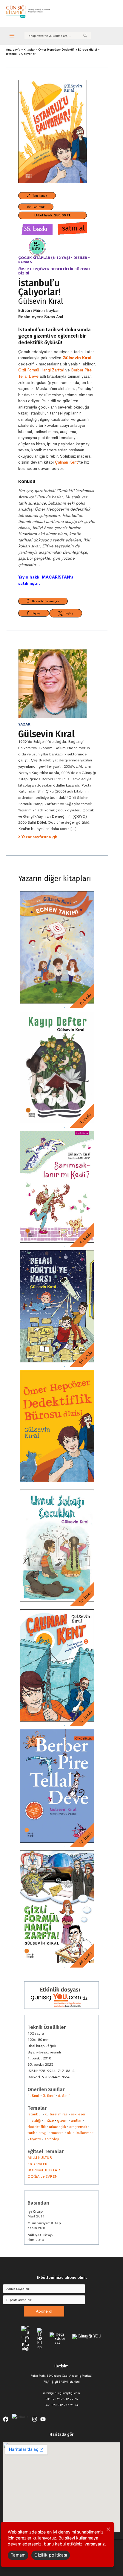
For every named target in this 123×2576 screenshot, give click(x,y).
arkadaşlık (57, 2127)
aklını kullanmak (80, 2133)
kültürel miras (56, 2114)
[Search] (85, 36)
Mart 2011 (36, 2214)
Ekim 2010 (40, 2238)
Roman (25, 262)
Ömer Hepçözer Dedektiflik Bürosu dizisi (54, 271)
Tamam (18, 2555)
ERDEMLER (37, 2164)
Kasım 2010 (44, 2226)
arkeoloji (52, 2139)
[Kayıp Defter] (57, 1067)
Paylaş (35, 613)
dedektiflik (37, 2127)
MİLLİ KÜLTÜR (40, 2157)
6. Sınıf (64, 2095)
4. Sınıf (33, 2095)
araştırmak (78, 2127)
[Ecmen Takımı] (57, 947)
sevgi (43, 2133)
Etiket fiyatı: (53, 215)
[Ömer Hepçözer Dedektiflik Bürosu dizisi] (57, 1426)
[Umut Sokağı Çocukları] (57, 1546)
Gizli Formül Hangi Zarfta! (41, 370)
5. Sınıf (49, 2095)
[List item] (6, 2419)
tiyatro (36, 2139)
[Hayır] (108, 2529)
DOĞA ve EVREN (43, 2176)
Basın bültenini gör (44, 601)
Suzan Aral (54, 317)
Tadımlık (38, 207)
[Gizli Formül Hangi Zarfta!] (57, 1907)
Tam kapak (39, 195)
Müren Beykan (46, 311)
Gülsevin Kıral (41, 301)
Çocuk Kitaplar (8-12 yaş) (44, 258)
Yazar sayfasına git (40, 837)
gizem (62, 2120)
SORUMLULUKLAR (44, 2170)
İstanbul (34, 2114)
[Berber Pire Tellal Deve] (57, 1786)
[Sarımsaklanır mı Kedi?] (57, 1187)
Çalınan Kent (66, 462)
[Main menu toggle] (12, 35)
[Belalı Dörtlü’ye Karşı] (57, 1306)
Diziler (80, 258)
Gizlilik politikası (51, 2555)
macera (57, 2133)
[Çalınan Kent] (57, 1665)
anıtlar (76, 2120)
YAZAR (24, 724)
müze (49, 2120)
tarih (31, 2133)
